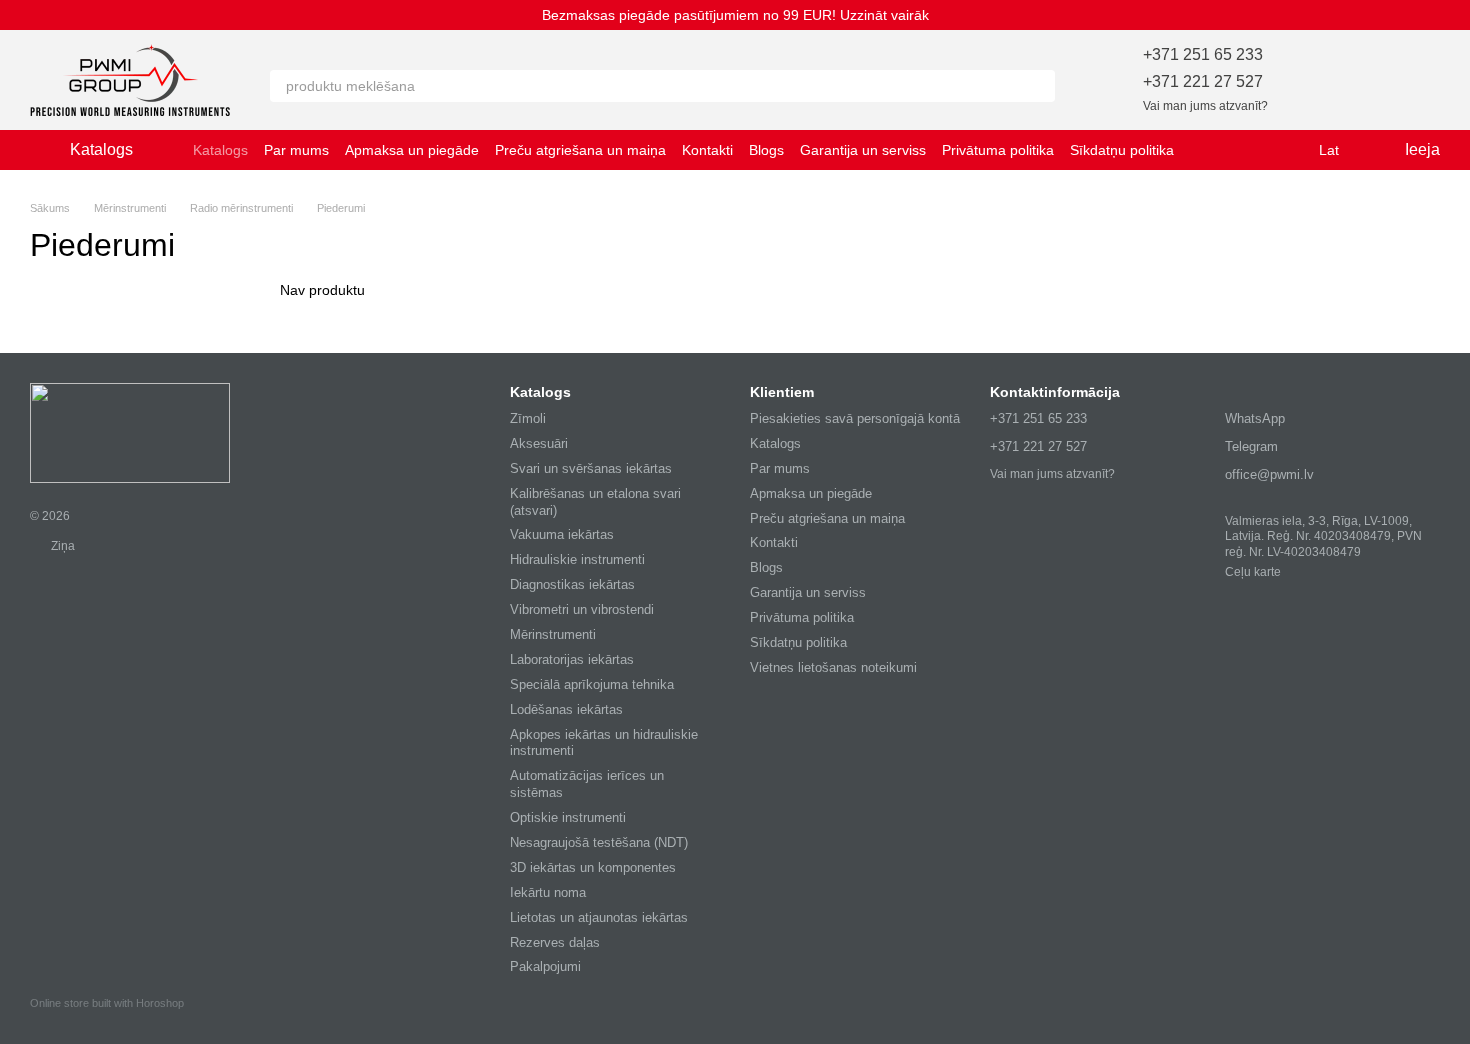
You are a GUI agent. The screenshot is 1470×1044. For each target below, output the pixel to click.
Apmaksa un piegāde (412, 150)
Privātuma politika (998, 150)
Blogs (766, 150)
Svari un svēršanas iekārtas (591, 468)
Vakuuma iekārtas (562, 534)
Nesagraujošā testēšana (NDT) (599, 842)
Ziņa (61, 546)
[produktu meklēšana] (1039, 86)
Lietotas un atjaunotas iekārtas (599, 917)
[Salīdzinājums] (1372, 80)
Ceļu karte (1253, 572)
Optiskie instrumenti (568, 817)
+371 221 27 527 (1203, 81)
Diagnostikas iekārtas (572, 584)
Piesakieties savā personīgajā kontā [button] (855, 418)
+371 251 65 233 (1203, 54)
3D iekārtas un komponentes (593, 867)
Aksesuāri (539, 443)
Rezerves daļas (555, 942)
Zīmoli (528, 418)
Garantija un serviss (863, 150)
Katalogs (220, 150)
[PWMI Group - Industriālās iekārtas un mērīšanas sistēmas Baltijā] (130, 432)
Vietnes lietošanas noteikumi (833, 667)
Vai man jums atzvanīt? (1205, 106)
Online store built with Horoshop (107, 1003)
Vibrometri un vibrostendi (582, 609)
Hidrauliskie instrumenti (577, 559)
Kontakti (707, 150)
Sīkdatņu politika (1122, 150)
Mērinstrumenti (553, 634)
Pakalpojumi (545, 966)
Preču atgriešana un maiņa (580, 150)
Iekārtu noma (548, 892)
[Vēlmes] (1320, 80)
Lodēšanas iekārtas (566, 709)
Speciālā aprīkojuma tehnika (592, 684)
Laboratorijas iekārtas (572, 659)
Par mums (296, 150)
